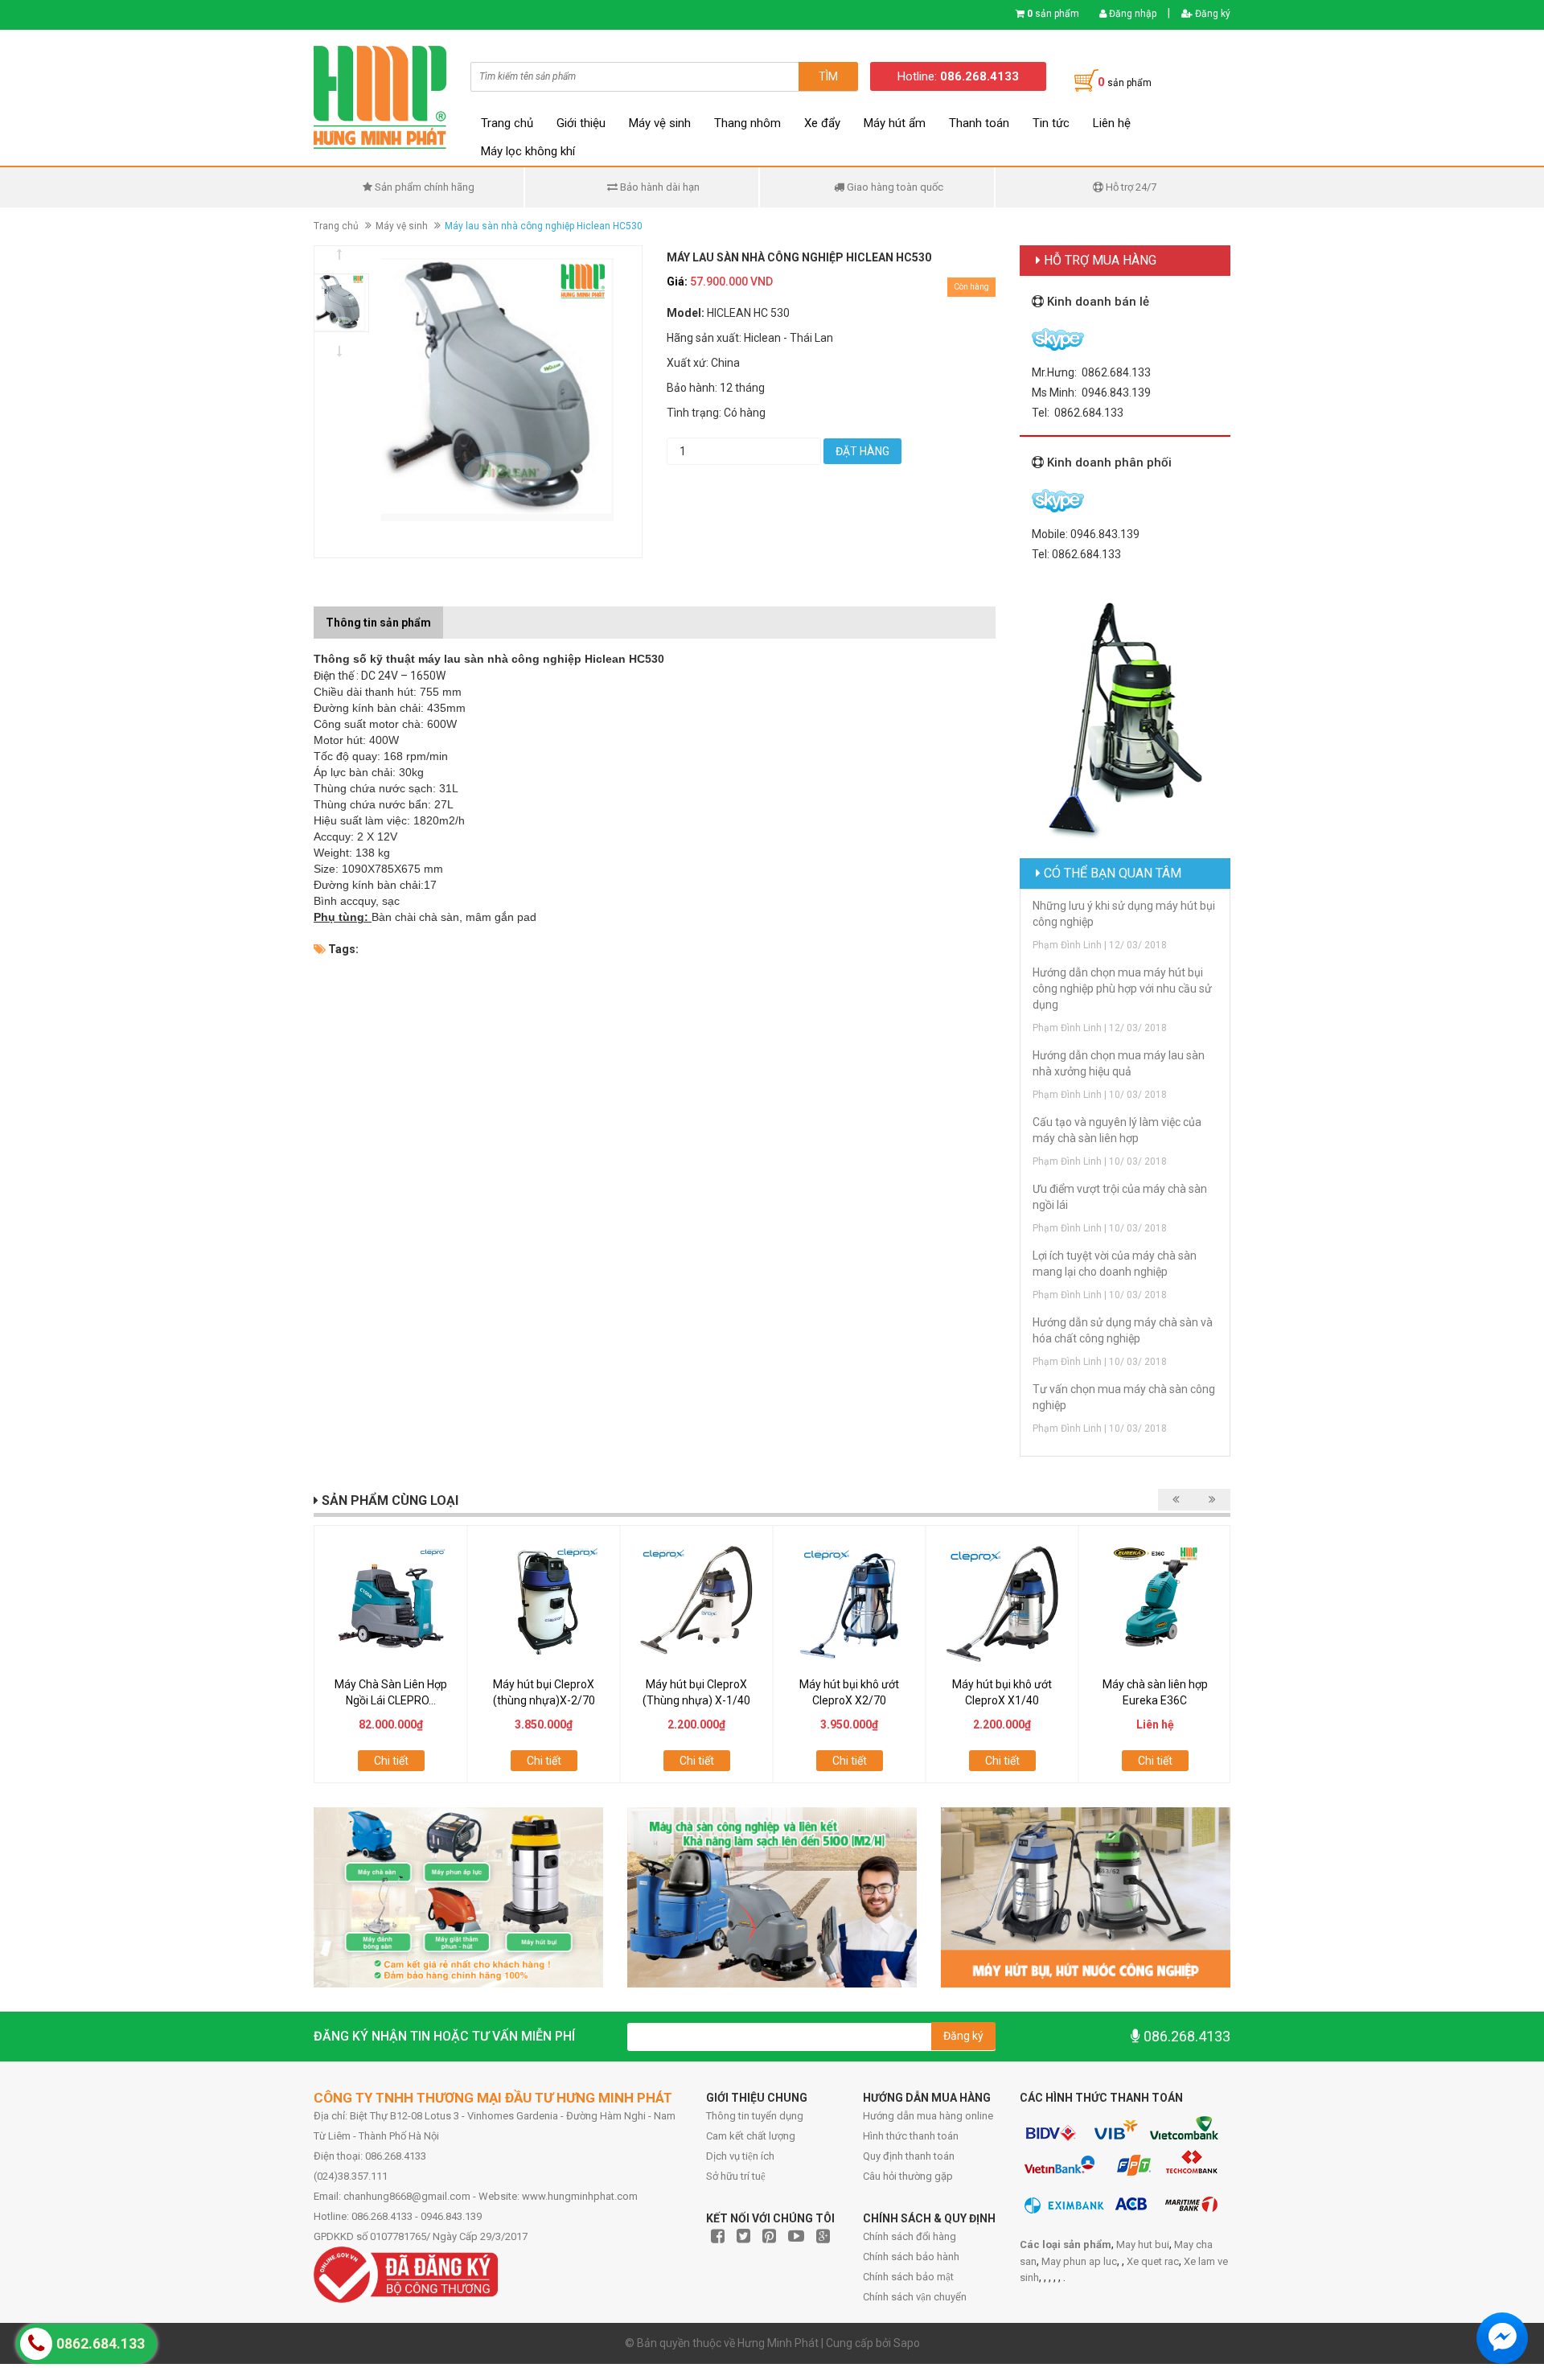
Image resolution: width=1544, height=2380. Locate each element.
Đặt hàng (862, 451)
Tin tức (1051, 123)
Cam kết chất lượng (751, 2136)
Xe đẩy (822, 123)
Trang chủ (507, 123)
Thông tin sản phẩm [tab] (378, 623)
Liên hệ (1112, 123)
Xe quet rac (1153, 2261)
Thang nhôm (747, 123)
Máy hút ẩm (895, 123)
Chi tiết (391, 1761)
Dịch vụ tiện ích (740, 2156)
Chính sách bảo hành (911, 2257)
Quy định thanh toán (909, 2156)
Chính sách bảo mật (908, 2277)
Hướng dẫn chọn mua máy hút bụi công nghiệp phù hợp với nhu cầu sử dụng (1122, 989)
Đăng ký (1211, 14)
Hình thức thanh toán (911, 2136)
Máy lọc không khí (528, 151)
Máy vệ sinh (660, 123)
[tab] (455, 615)
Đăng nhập (1131, 14)
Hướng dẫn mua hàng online (928, 2116)
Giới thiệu (581, 123)
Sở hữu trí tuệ (736, 2176)
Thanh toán (979, 123)
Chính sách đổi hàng (910, 2236)
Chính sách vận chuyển (915, 2297)
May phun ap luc (1079, 2261)
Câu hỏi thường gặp (908, 2176)
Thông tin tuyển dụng (755, 2116)
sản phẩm (1053, 14)
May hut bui (1143, 2244)
